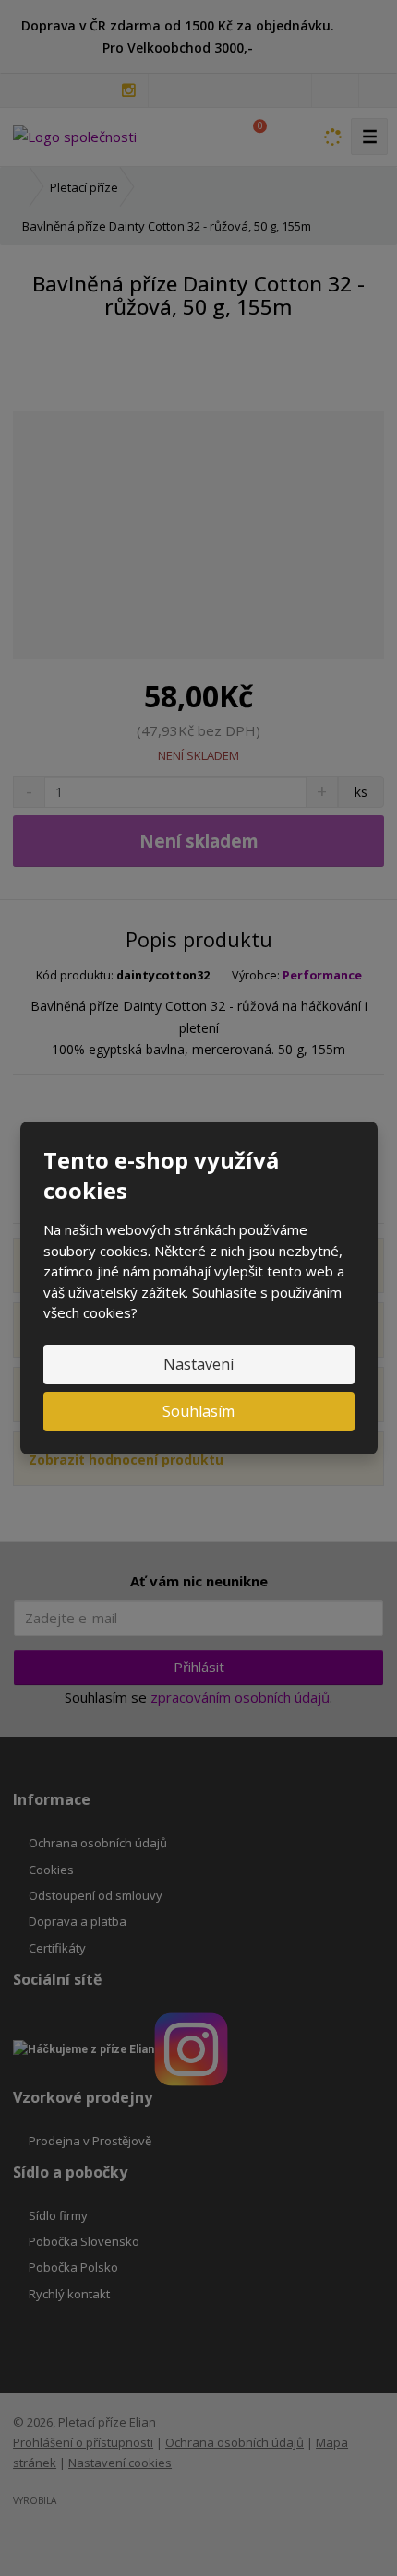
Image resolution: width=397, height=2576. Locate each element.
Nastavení (198, 1364)
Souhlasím (198, 1411)
